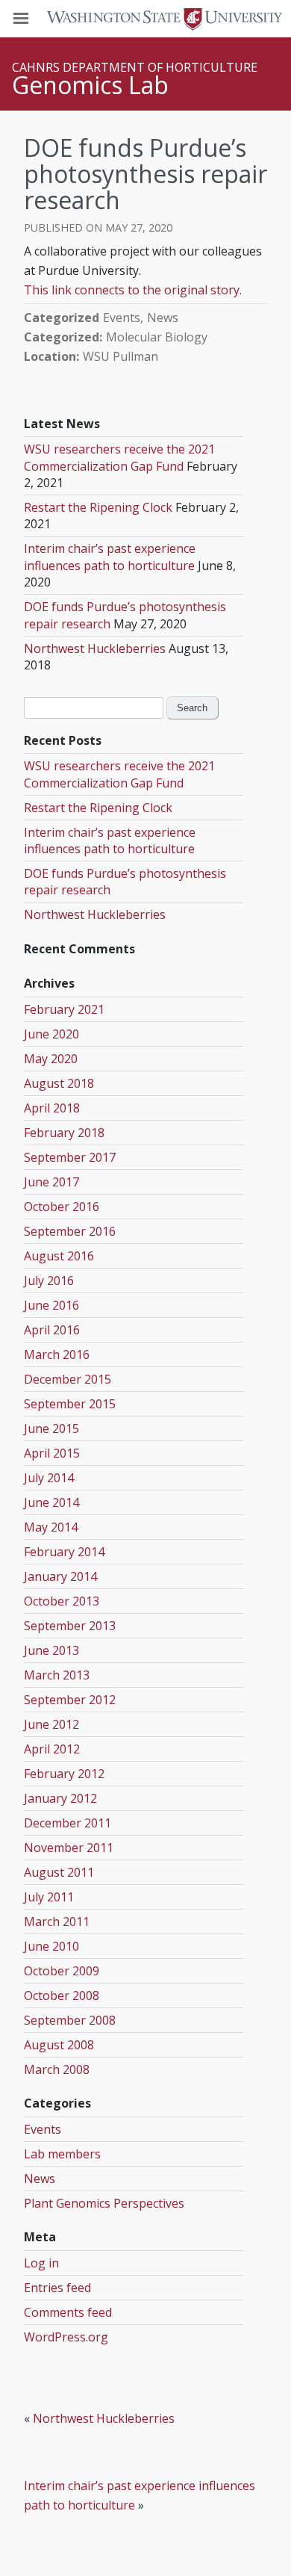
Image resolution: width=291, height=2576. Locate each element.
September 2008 (70, 2020)
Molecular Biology (157, 337)
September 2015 (70, 1404)
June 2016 (51, 1305)
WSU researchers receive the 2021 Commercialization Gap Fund (119, 457)
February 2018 (64, 1133)
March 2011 (57, 1922)
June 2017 (51, 1182)
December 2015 (68, 1379)
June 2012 (51, 1724)
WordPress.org (66, 2337)
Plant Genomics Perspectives (104, 2203)
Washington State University (145, 18)
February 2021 (64, 1009)
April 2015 (52, 1453)
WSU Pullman (121, 356)
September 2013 (70, 1626)
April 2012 (52, 1749)
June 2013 (51, 1650)
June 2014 (51, 1502)
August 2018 (59, 1083)
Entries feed (57, 2288)
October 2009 (62, 1971)
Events (122, 318)
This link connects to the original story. (133, 290)
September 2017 (70, 1157)
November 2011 (69, 1848)
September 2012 (70, 1700)
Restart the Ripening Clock (98, 507)
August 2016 (59, 1256)
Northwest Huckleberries (95, 648)
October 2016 (62, 1207)
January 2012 (60, 1798)
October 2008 (62, 1996)
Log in (41, 2263)
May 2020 (51, 1059)
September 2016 (70, 1231)
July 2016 (49, 1281)
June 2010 (51, 1946)
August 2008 (59, 2045)
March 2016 (57, 1354)
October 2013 (62, 1601)
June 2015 (51, 1428)
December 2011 (68, 1823)
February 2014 (64, 1552)
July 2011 (49, 1897)
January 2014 (60, 1576)
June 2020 (51, 1034)
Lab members (62, 2154)
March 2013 (57, 1675)
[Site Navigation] (37, 19)
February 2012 (64, 1774)
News (163, 318)
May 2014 (51, 1527)
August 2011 (59, 1872)
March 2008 (57, 2069)
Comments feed (68, 2312)
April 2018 (52, 1108)
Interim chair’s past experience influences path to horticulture (110, 557)
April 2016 (52, 1330)
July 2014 (49, 1478)
